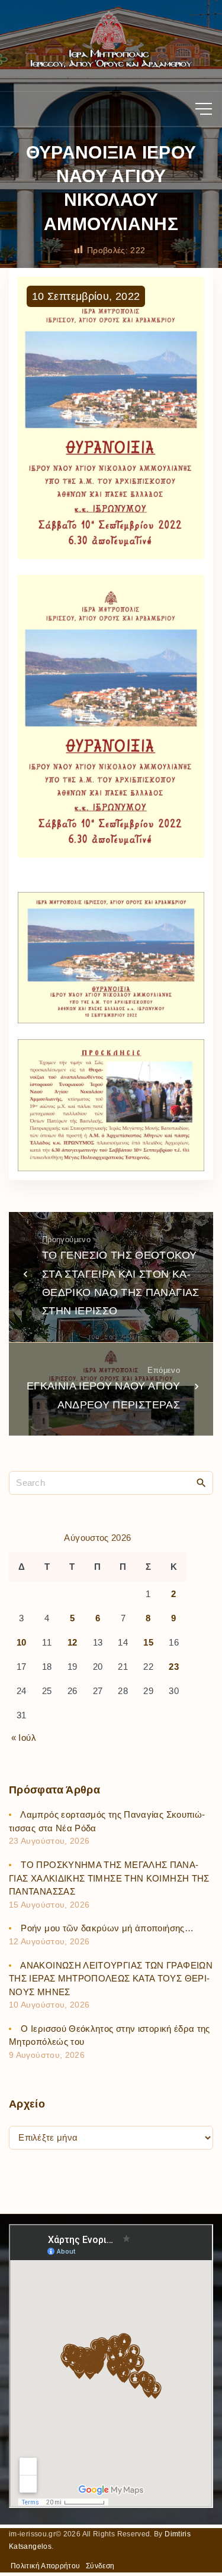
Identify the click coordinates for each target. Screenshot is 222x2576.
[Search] (201, 1482)
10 (22, 1642)
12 (73, 1642)
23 (174, 1667)
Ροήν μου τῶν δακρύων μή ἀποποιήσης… (107, 1928)
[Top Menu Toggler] (204, 109)
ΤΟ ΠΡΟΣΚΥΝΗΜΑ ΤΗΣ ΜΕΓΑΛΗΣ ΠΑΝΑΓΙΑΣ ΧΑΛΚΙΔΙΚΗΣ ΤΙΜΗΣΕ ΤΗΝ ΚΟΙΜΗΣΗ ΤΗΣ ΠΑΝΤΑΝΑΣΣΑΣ (109, 1878)
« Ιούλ (24, 1738)
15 (148, 1642)
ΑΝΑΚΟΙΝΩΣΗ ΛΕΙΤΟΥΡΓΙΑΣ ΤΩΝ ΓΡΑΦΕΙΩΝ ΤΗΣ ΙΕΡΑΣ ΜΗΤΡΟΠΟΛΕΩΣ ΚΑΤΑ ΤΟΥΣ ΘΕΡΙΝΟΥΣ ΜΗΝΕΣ (111, 1979)
